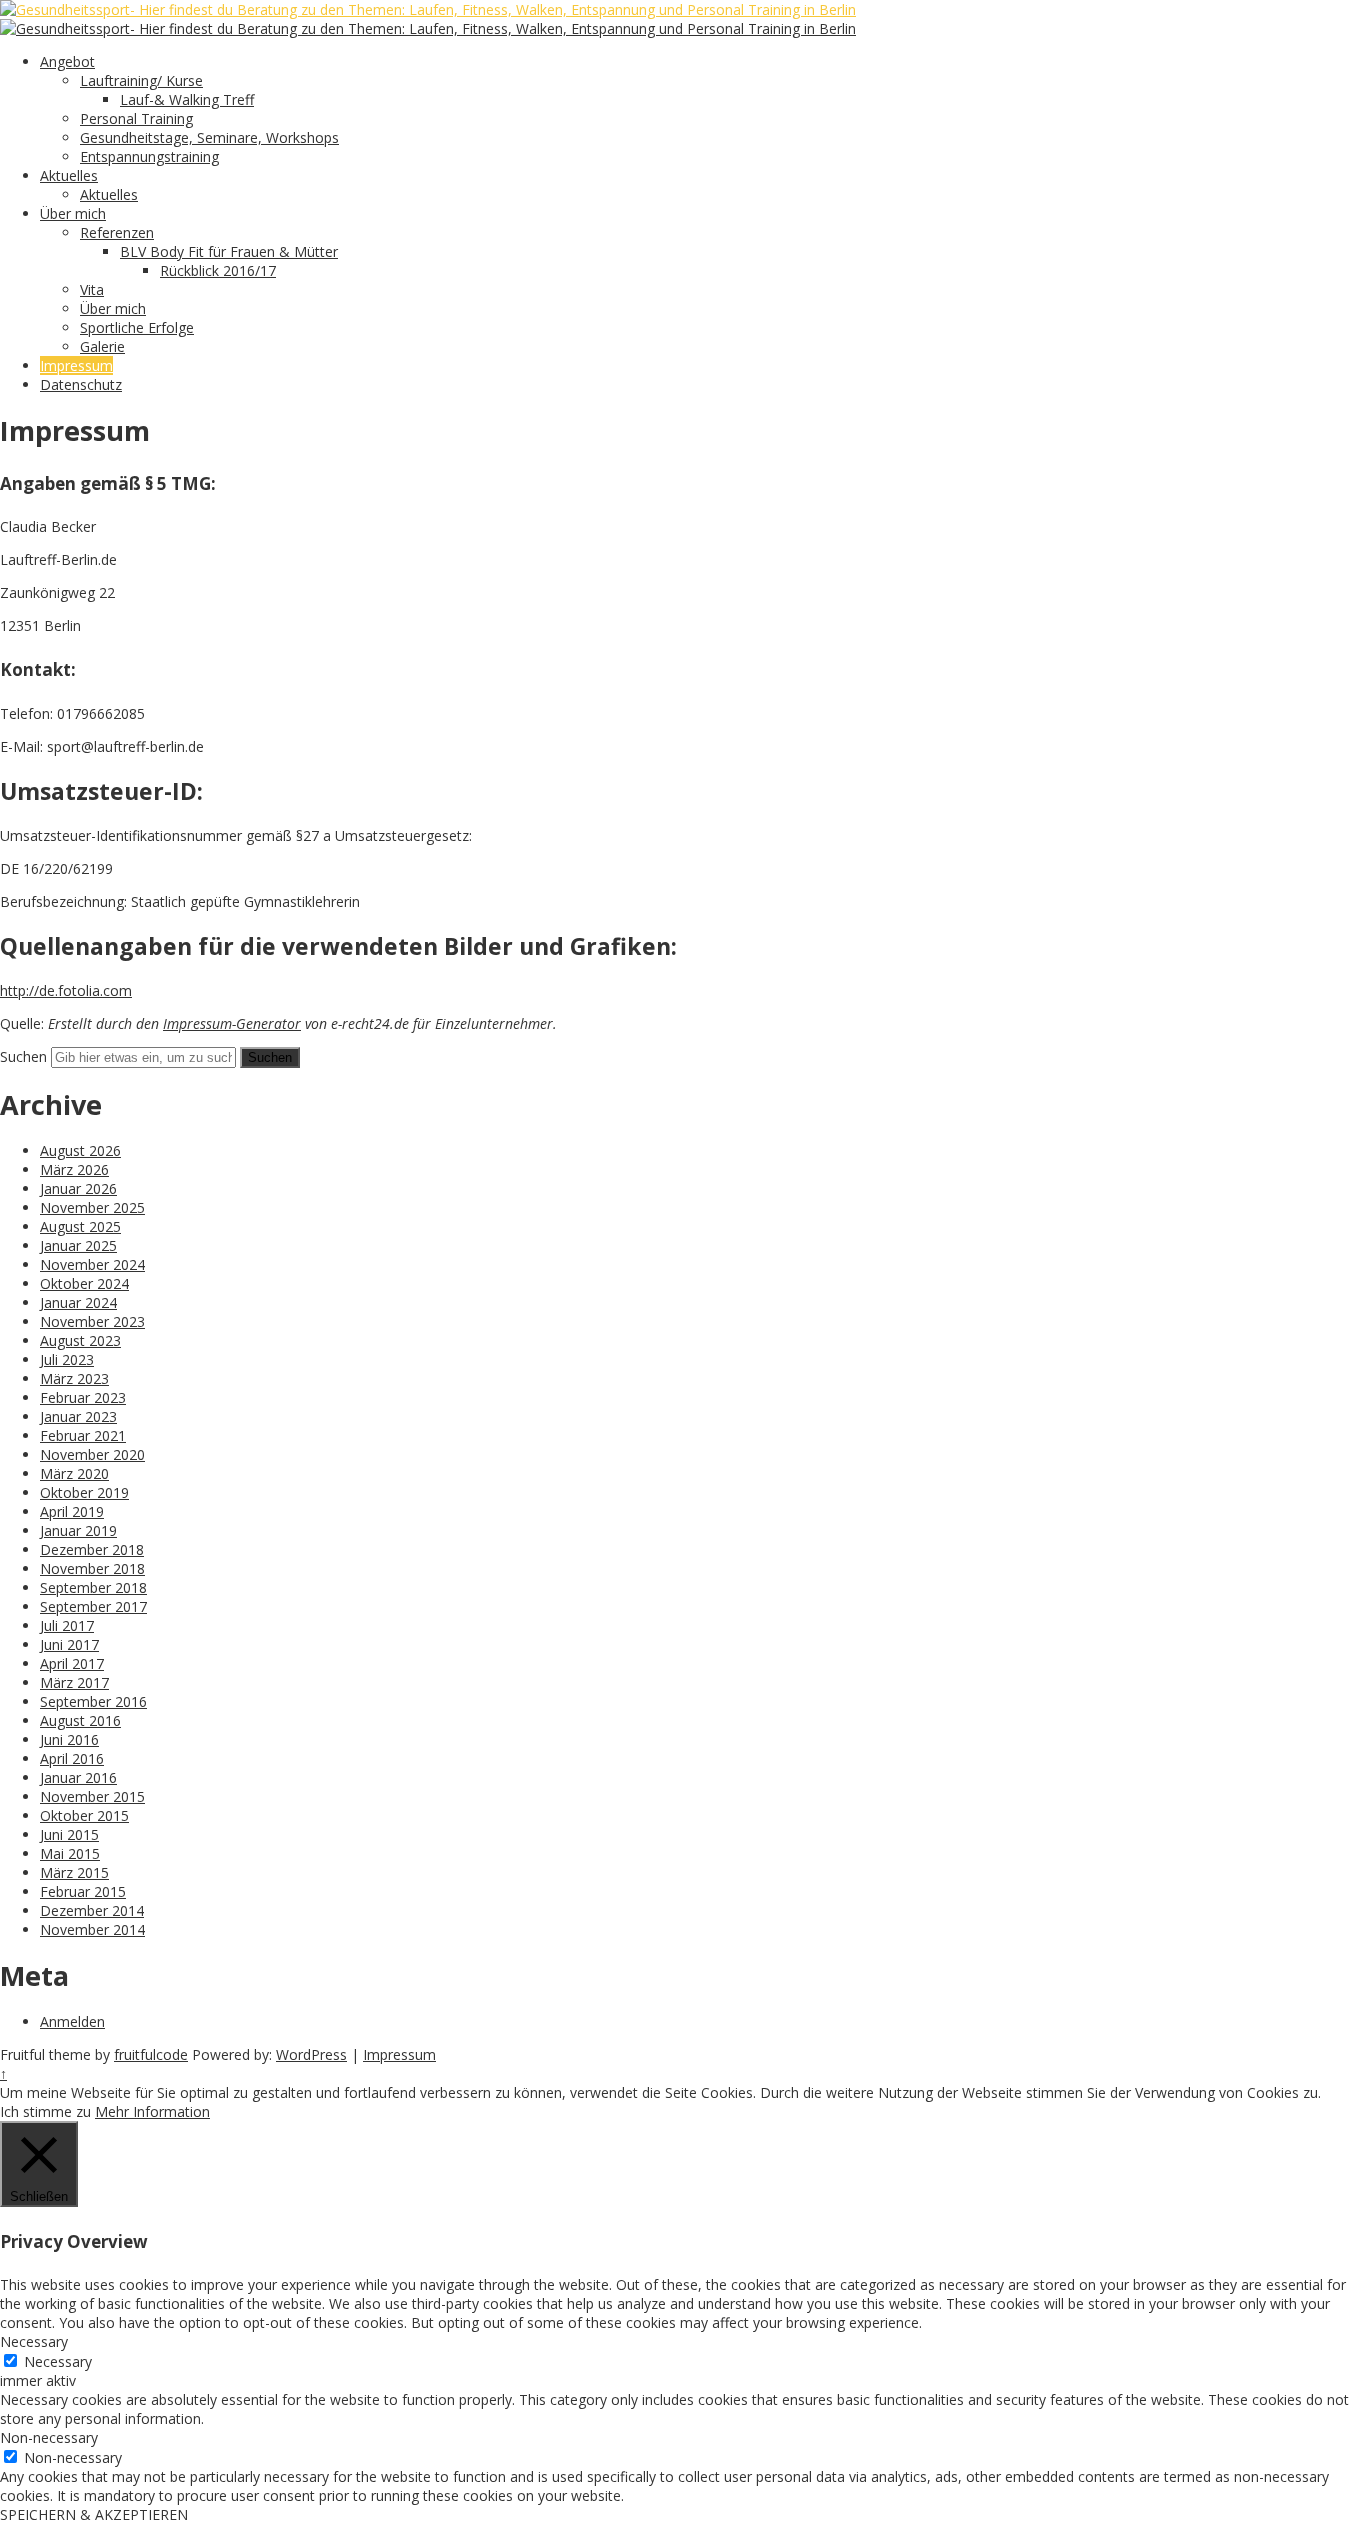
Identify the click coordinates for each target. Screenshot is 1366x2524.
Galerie (102, 346)
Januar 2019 (78, 1530)
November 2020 (92, 1454)
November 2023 (92, 1321)
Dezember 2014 (92, 1910)
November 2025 (92, 1207)
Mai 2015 (70, 1853)
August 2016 (80, 1720)
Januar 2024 (78, 1302)
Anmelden (72, 2021)
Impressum (76, 365)
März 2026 (74, 1169)
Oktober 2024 (84, 1283)
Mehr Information (152, 2111)
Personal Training (136, 118)
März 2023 (74, 1378)
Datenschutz (81, 384)
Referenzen (117, 232)
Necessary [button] (34, 2341)
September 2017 (93, 1606)
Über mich (73, 213)
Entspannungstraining (149, 156)
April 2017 (72, 1663)
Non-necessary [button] (49, 2437)
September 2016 (93, 1701)
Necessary (58, 2361)
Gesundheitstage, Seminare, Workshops (209, 137)
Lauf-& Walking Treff (187, 99)
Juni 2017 (69, 1644)
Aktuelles (69, 175)
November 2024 (92, 1264)
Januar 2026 (78, 1188)
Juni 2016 (69, 1739)
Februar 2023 (83, 1397)
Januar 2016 (78, 1777)
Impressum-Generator (232, 1023)
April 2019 (72, 1511)
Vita (92, 289)
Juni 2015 (69, 1834)
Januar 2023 (78, 1416)
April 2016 (72, 1758)
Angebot (67, 61)
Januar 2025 (78, 1245)
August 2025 (80, 1226)
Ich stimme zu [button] (45, 2111)
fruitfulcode (151, 2054)
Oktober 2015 (84, 1815)
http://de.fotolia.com (66, 990)
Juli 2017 (67, 1625)
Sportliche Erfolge (137, 327)
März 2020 (74, 1473)
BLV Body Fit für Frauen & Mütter (229, 251)
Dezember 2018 (92, 1549)
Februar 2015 (83, 1891)
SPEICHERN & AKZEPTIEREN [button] (94, 2514)
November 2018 (92, 1568)
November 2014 (92, 1929)
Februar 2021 (83, 1435)
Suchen (23, 1056)
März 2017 (74, 1682)
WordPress (311, 2054)
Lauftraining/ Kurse (141, 80)
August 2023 (80, 1340)
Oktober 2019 (84, 1492)
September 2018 (93, 1587)
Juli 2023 (67, 1359)
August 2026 (80, 1150)
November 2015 (92, 1796)
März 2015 (74, 1872)
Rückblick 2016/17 (218, 270)
